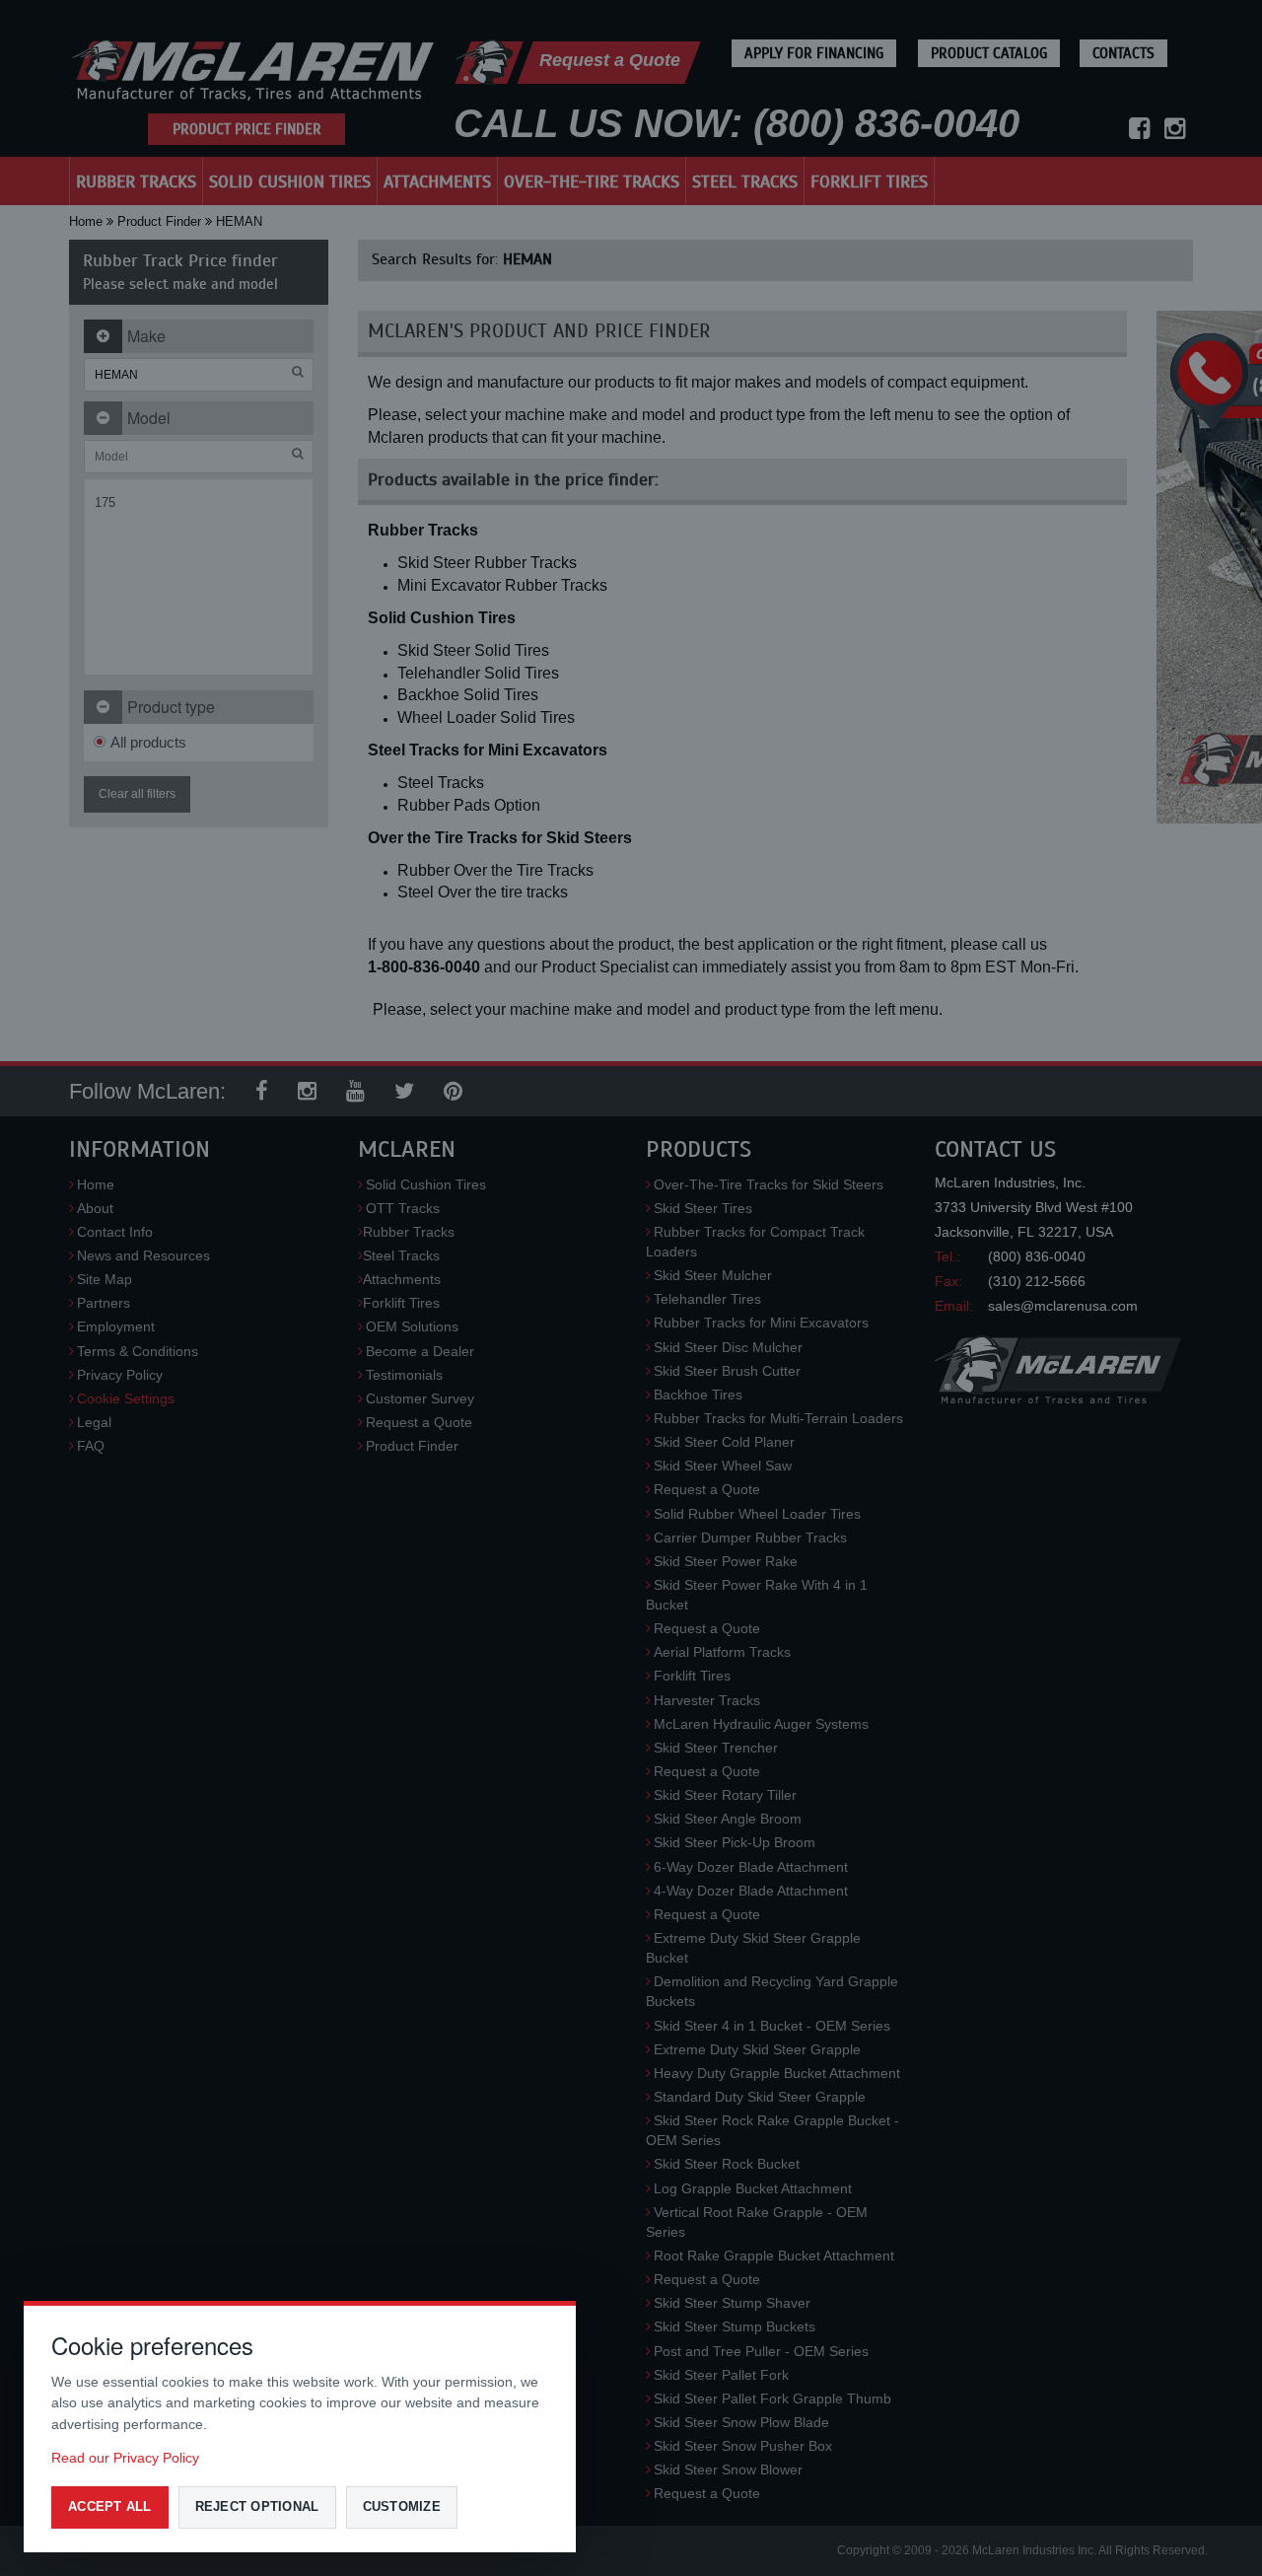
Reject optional (257, 2506)
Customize (402, 2506)
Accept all (110, 2506)
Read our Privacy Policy (125, 2458)
